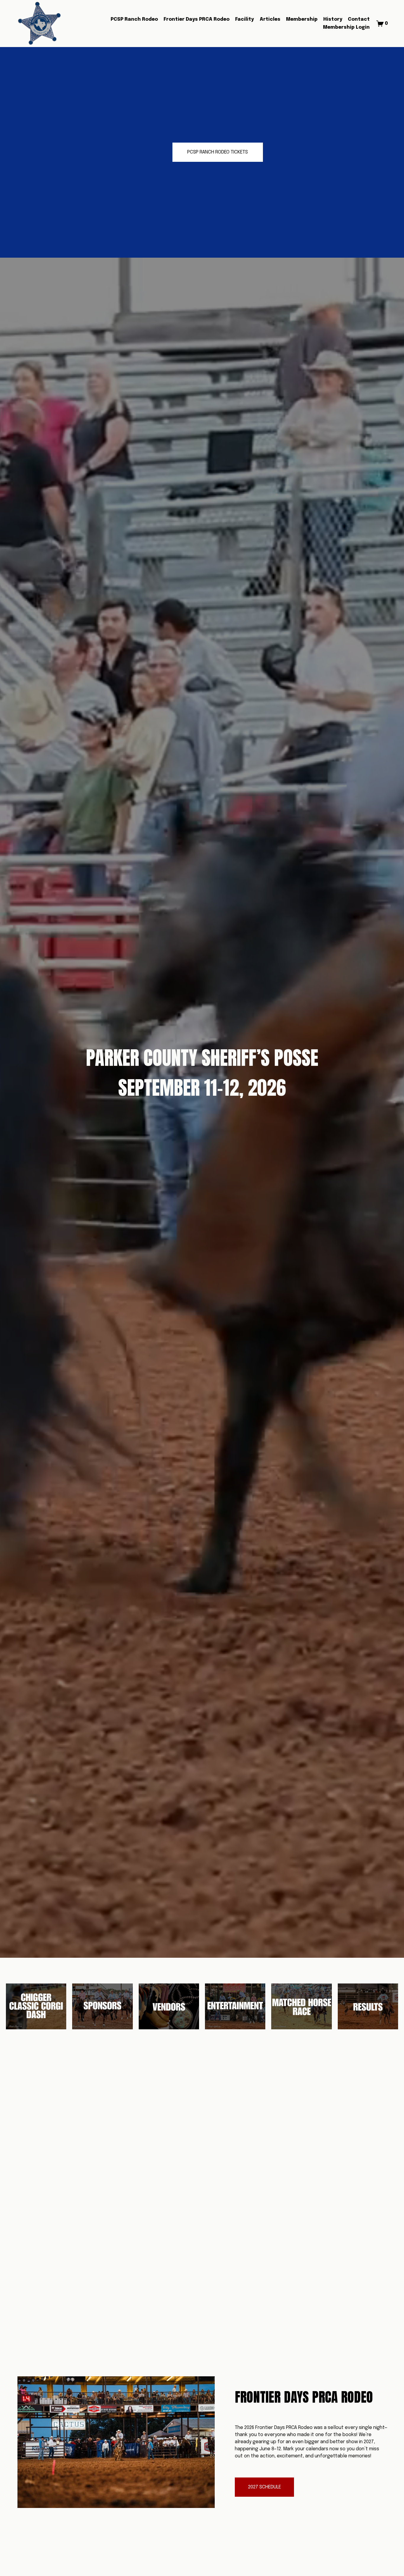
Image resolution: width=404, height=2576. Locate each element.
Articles (270, 19)
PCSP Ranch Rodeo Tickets (218, 152)
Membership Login (346, 27)
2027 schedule (265, 2487)
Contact (359, 19)
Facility (244, 19)
